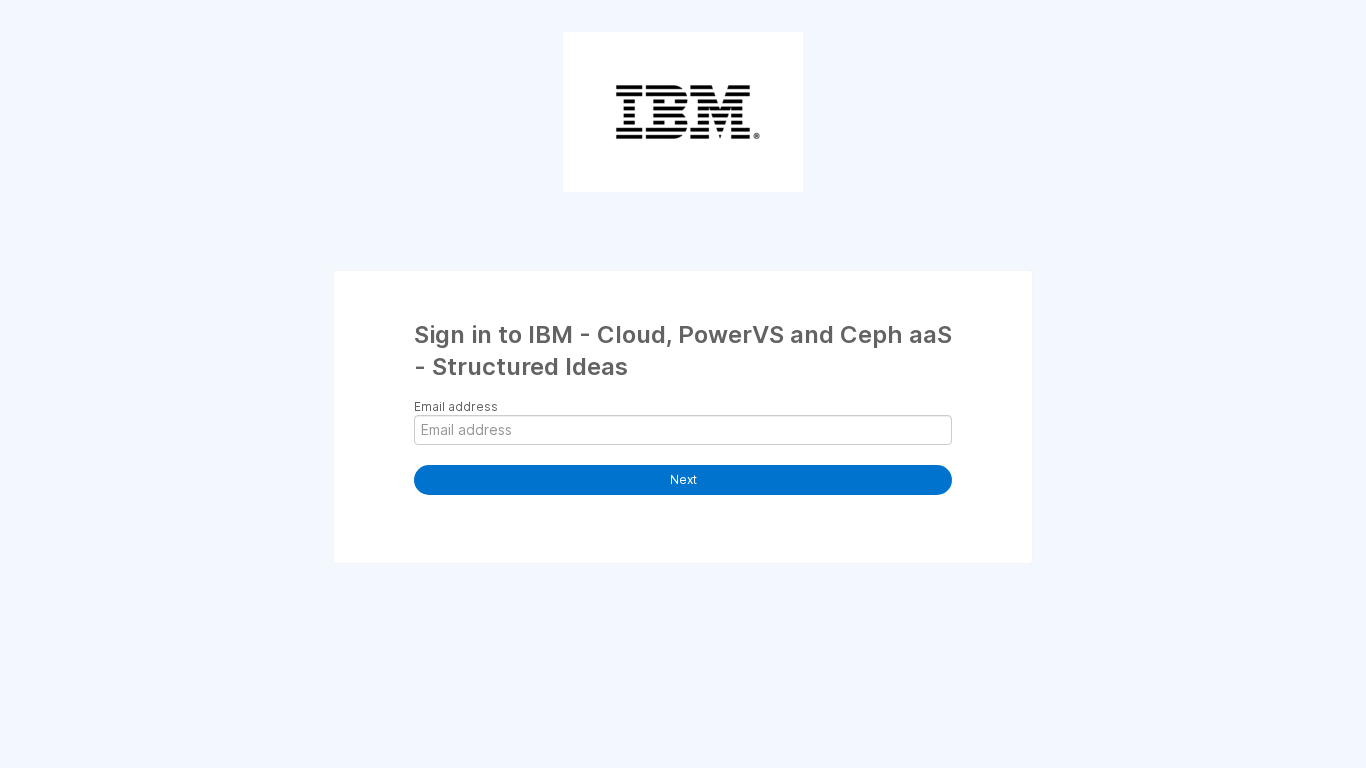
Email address (456, 406)
